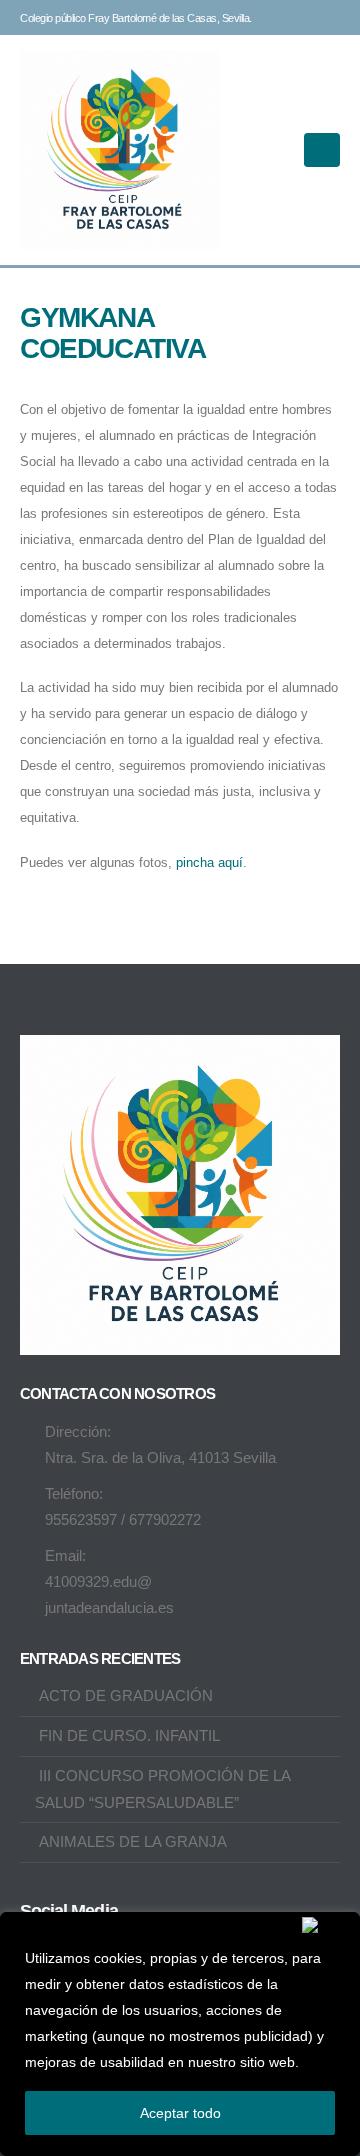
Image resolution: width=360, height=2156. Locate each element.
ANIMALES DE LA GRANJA (133, 1841)
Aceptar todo (180, 2113)
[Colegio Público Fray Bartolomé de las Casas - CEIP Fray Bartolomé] (120, 150)
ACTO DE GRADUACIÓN (126, 1695)
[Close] (326, 1925)
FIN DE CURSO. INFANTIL (129, 1735)
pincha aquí (209, 862)
